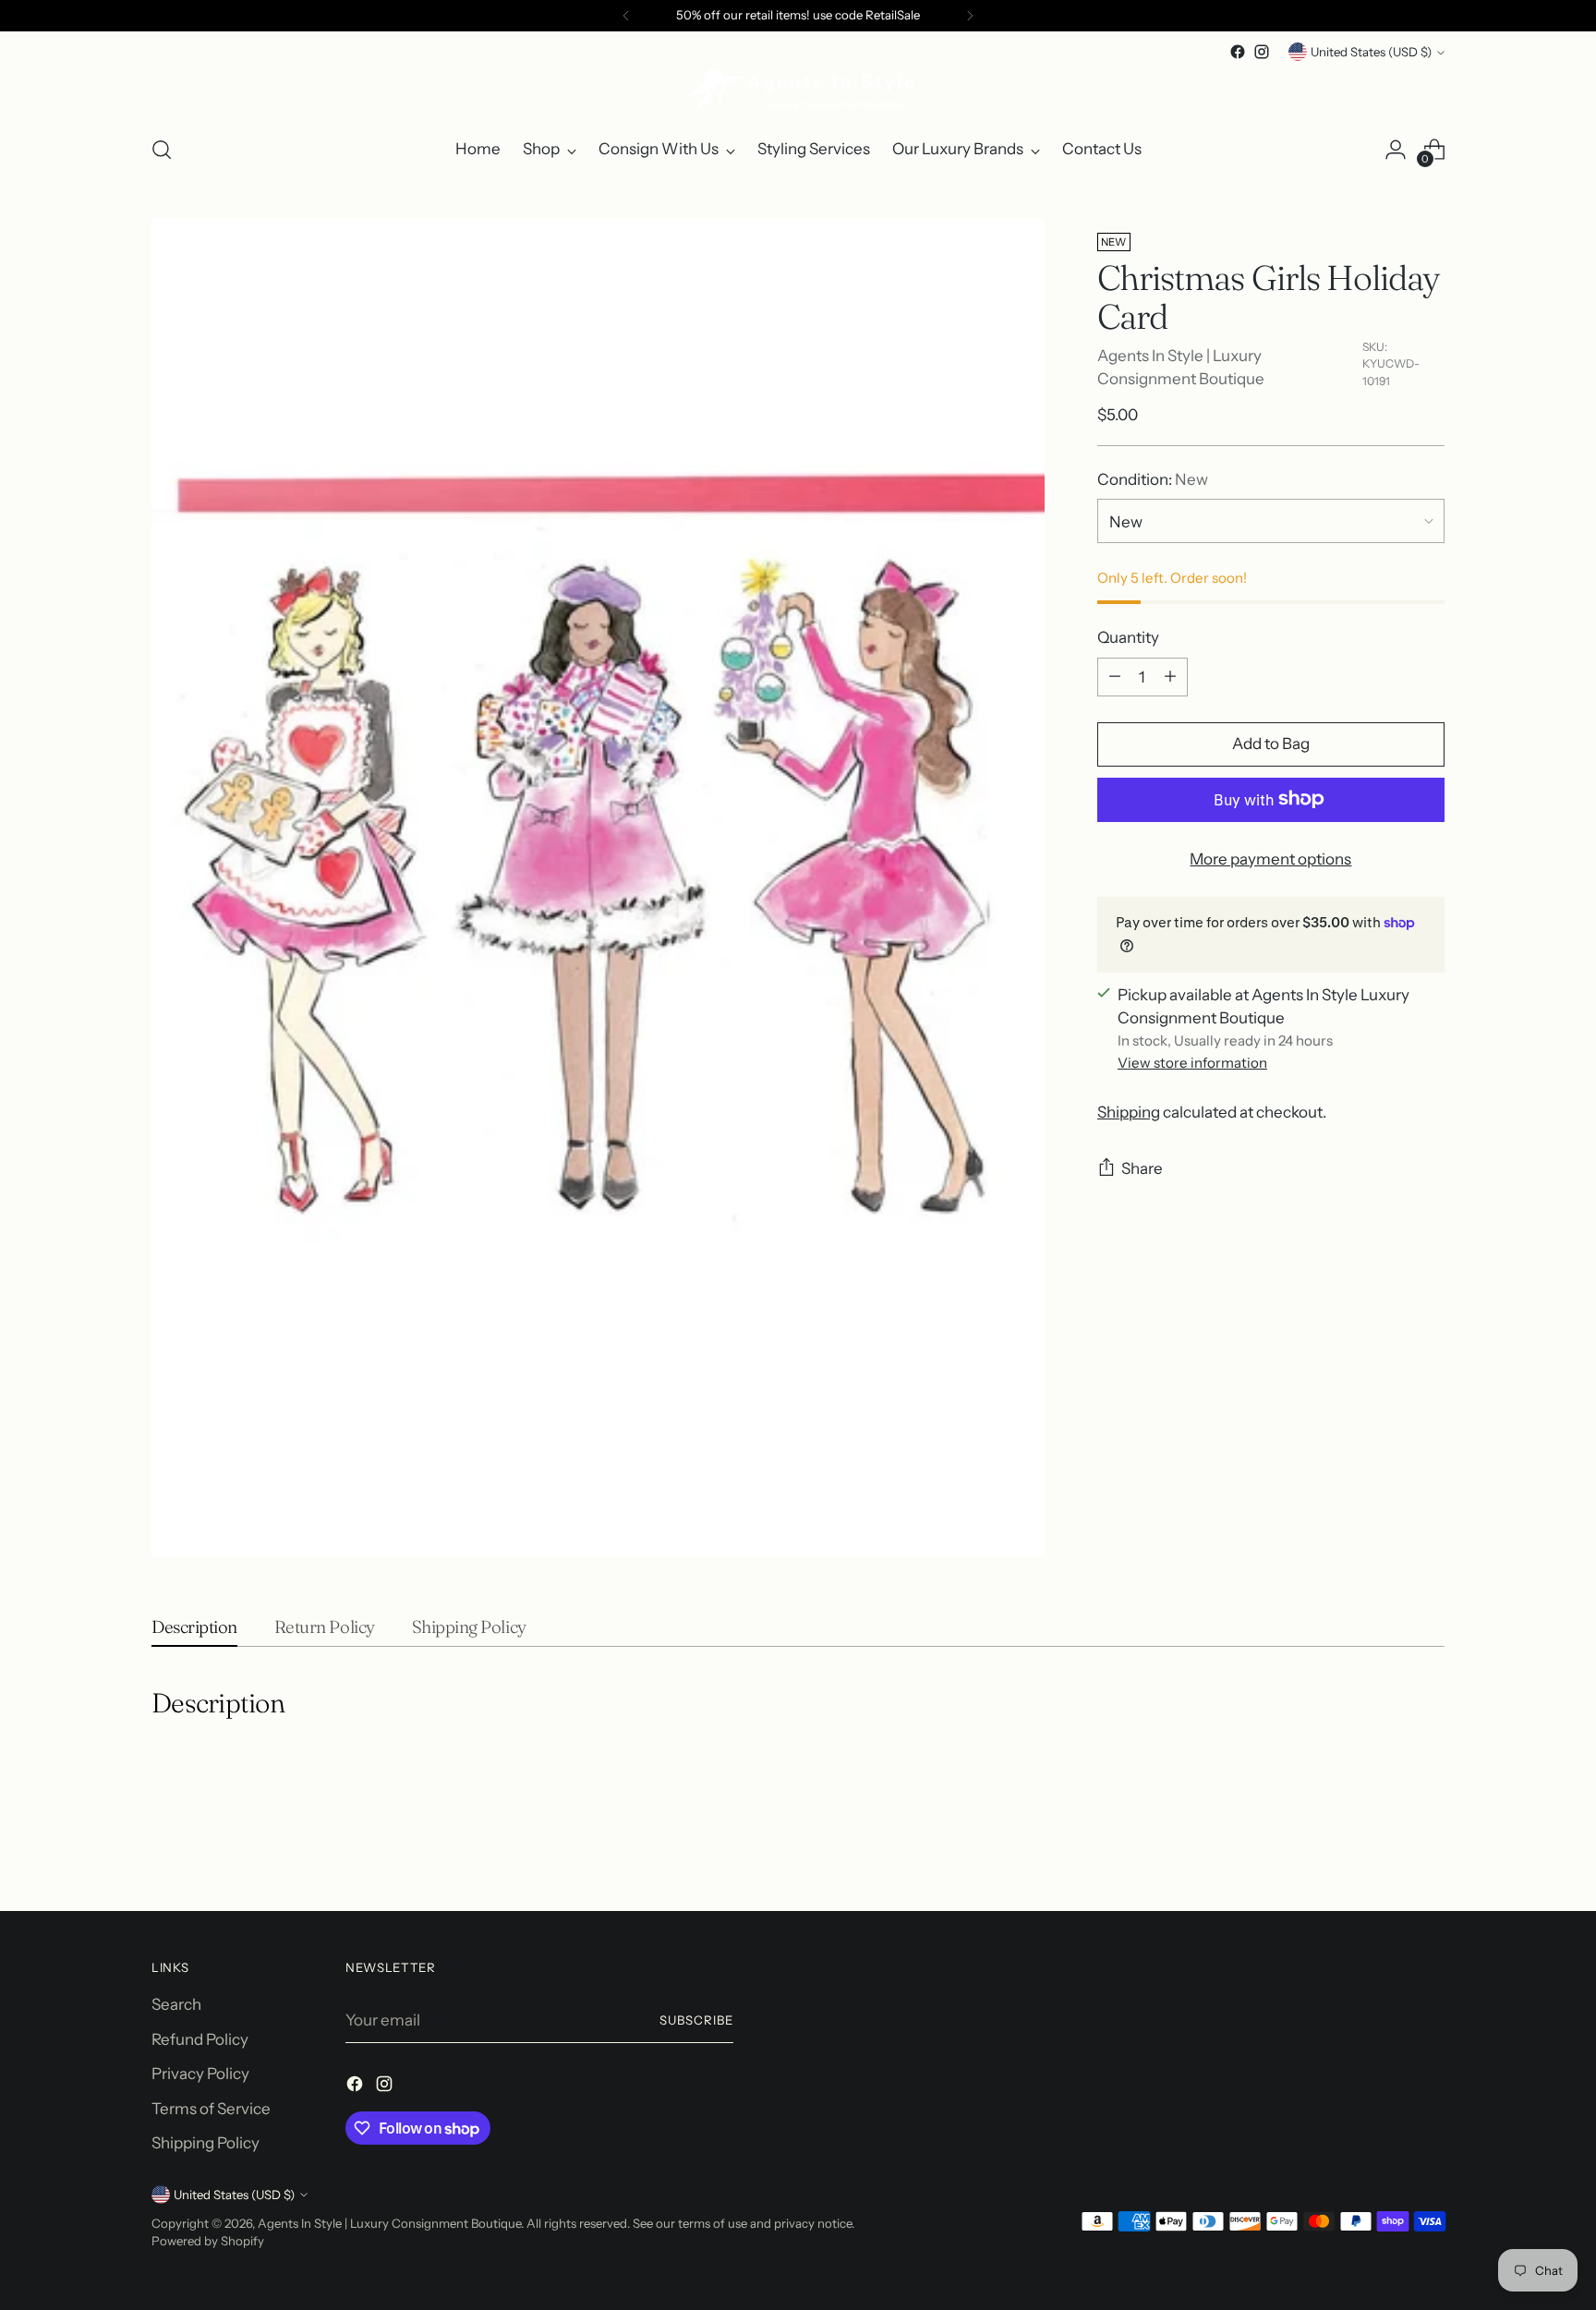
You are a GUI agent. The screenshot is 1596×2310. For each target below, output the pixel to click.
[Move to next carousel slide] (1429, 1847)
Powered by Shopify (208, 2241)
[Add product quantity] (1170, 676)
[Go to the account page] (1396, 150)
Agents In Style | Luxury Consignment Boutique (389, 2223)
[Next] (970, 16)
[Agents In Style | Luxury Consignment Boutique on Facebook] (1238, 52)
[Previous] (626, 16)
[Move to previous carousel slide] (1386, 1848)
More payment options (1270, 858)
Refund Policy (200, 2039)
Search (176, 2004)
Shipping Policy (206, 2143)
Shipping (1129, 1112)
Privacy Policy (200, 2074)
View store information (1192, 1063)
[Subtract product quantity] (1115, 676)
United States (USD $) (1371, 52)
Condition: (1153, 479)
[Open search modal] (162, 150)
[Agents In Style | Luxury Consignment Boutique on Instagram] (1262, 52)
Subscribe (696, 2020)
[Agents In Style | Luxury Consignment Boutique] (798, 91)
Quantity (1128, 637)
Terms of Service (211, 2109)
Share (1142, 1168)
